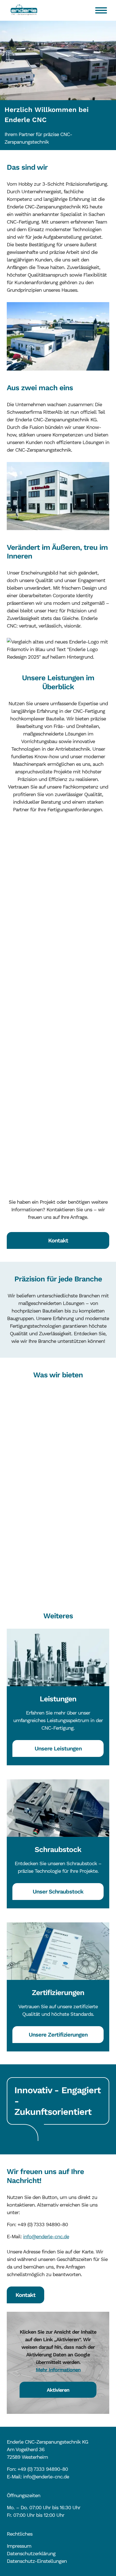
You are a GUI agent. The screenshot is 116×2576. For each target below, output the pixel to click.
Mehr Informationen (58, 2369)
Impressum (19, 2546)
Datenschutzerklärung (31, 2553)
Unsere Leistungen (58, 1748)
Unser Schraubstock (58, 1892)
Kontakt (58, 1240)
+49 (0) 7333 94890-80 (43, 2469)
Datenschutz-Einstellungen (37, 2561)
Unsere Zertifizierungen (58, 2035)
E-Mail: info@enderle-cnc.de (38, 2477)
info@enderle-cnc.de (46, 2236)
